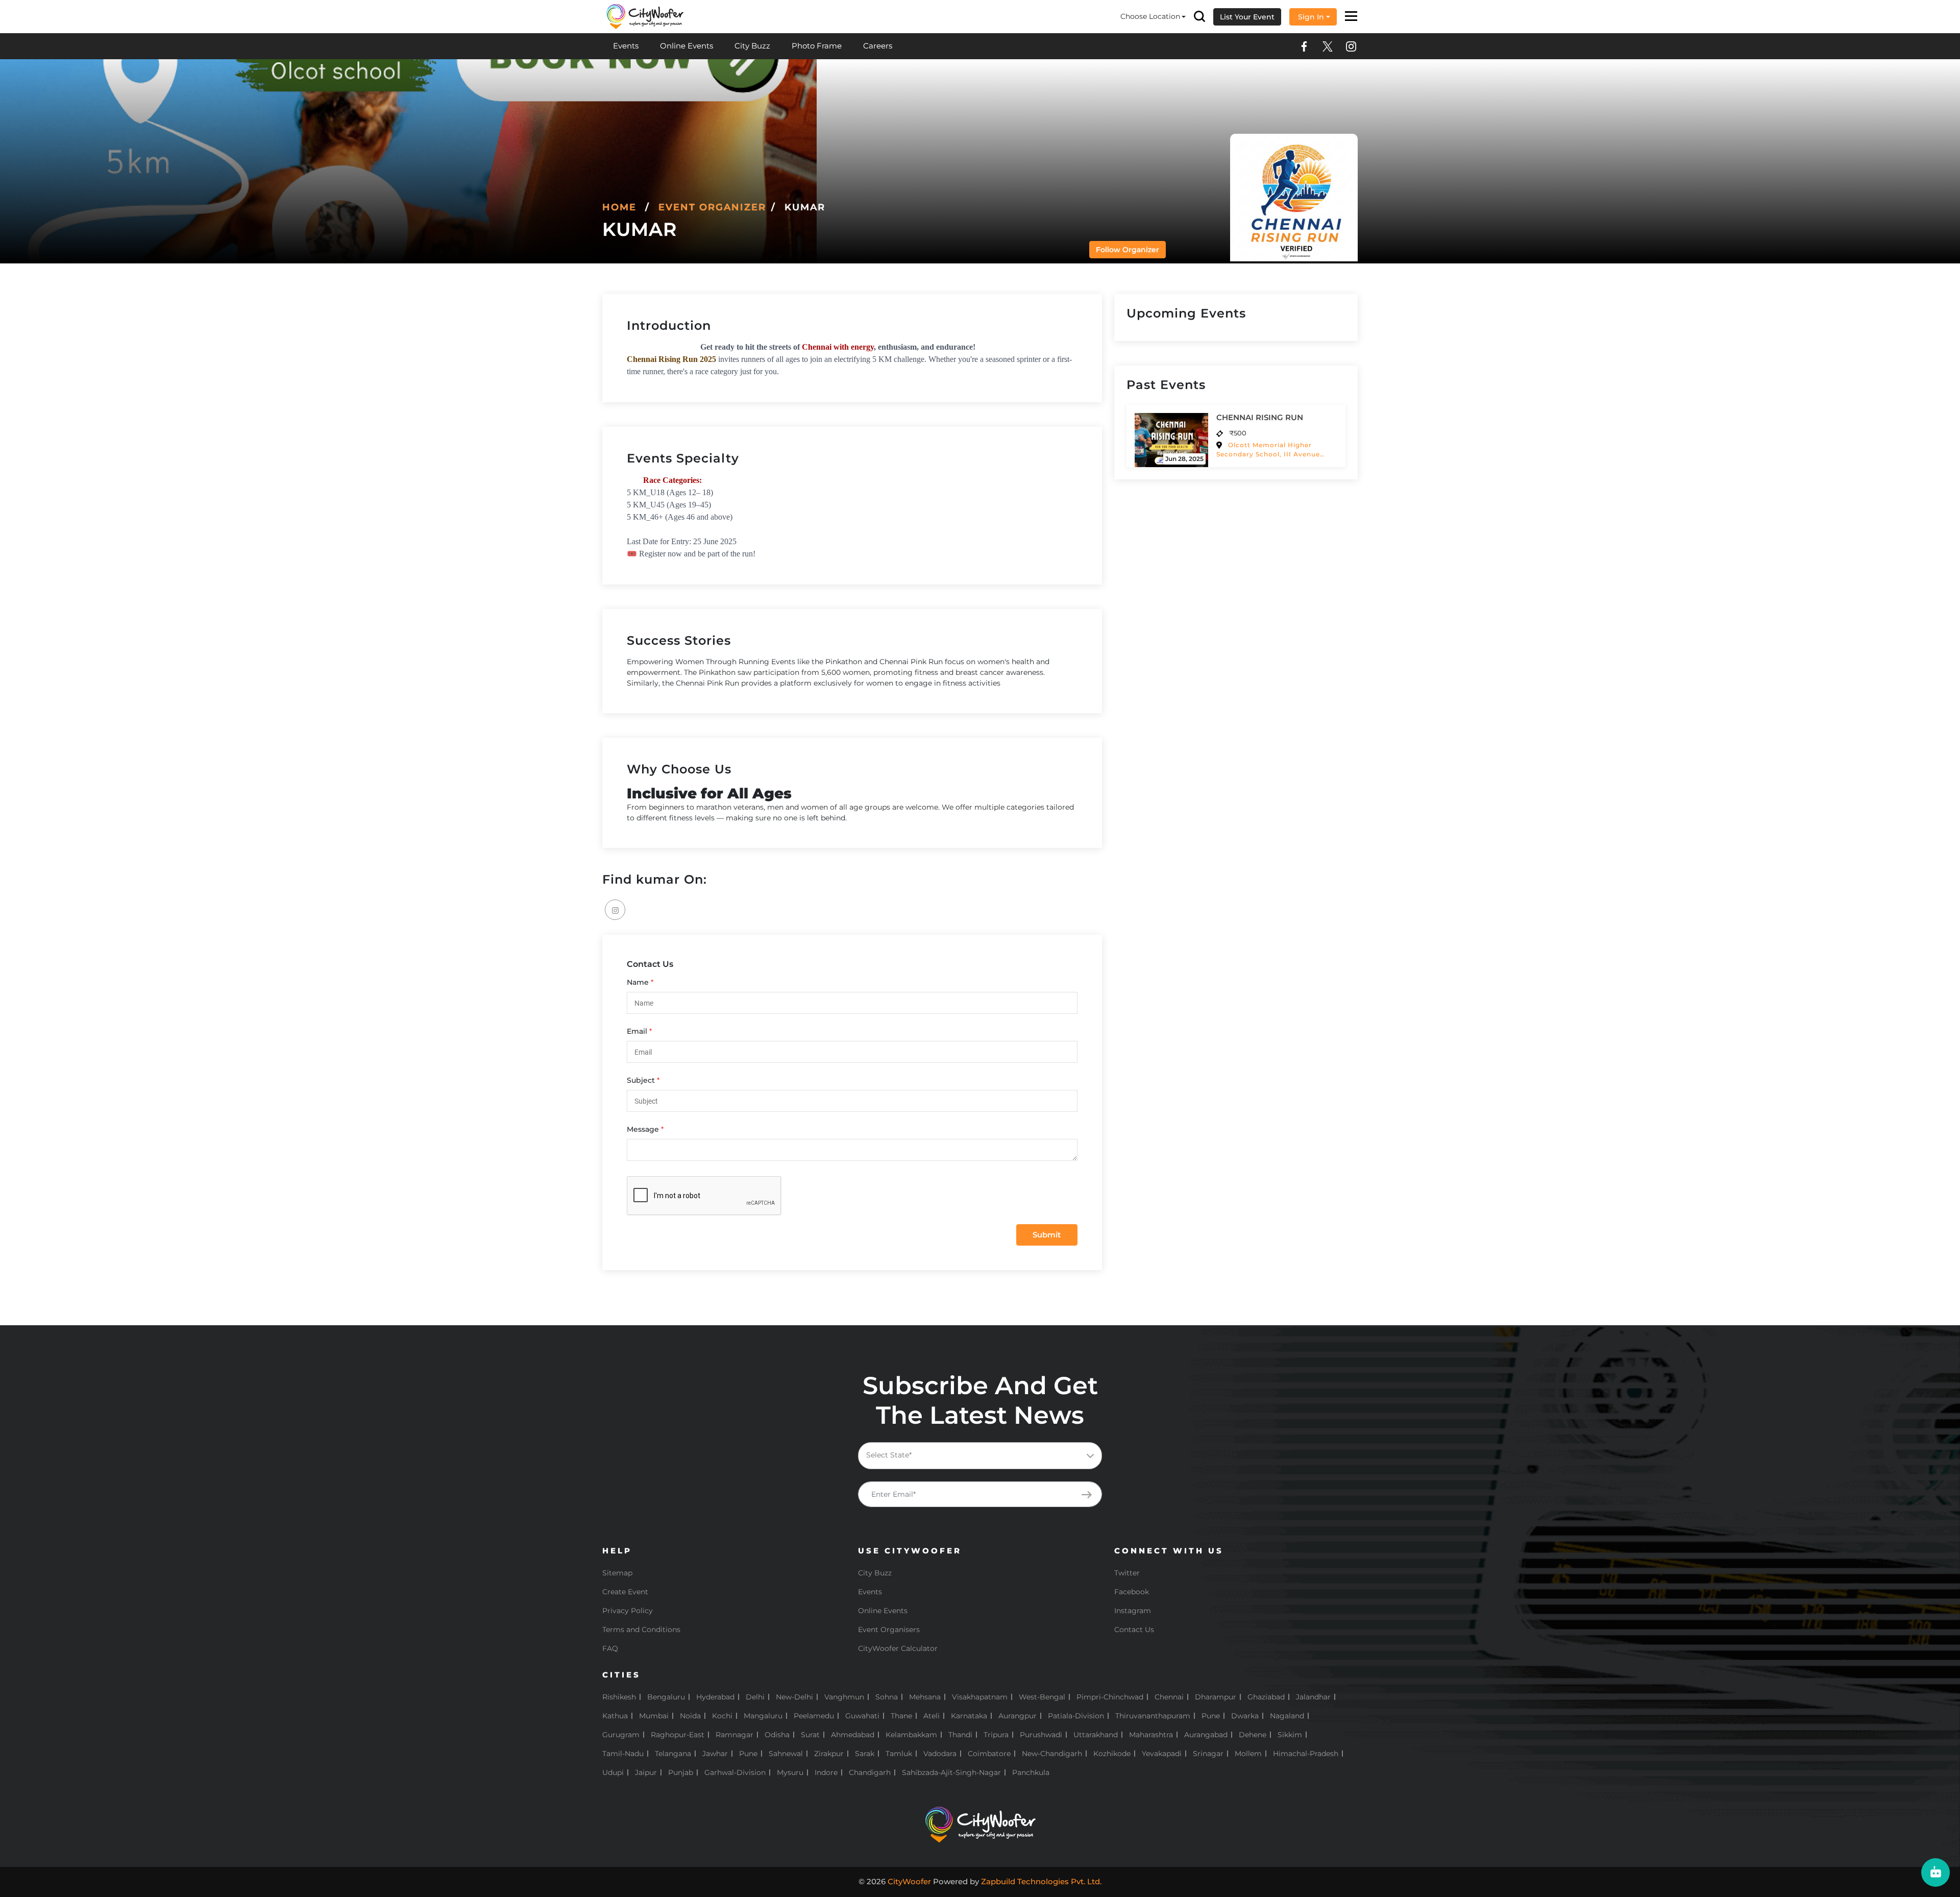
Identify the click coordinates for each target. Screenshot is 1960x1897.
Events (626, 46)
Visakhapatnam (980, 1697)
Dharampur (1216, 1697)
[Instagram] (615, 910)
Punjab (681, 1772)
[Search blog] (1199, 17)
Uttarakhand (1096, 1735)
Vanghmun (844, 1697)
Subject (641, 1080)
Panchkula (1031, 1772)
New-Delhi (794, 1697)
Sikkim (1290, 1735)
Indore (826, 1772)
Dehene (1253, 1735)
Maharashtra (1151, 1735)
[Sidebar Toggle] (1351, 17)
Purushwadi (1041, 1735)
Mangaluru (763, 1716)
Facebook (1132, 1592)
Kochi (722, 1716)
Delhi (755, 1697)
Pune (1211, 1716)
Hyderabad (715, 1697)
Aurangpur (1018, 1716)
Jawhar (715, 1754)
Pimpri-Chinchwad (1110, 1697)
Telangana (673, 1754)
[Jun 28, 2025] (1171, 439)
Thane (901, 1716)
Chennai (1169, 1697)
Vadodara (940, 1754)
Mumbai (654, 1716)
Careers (878, 46)
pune (748, 1754)
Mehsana (925, 1697)
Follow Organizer (1128, 250)
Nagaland (1287, 1716)
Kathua (615, 1716)
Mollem (1248, 1754)
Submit (1047, 1235)
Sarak (865, 1754)
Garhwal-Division (735, 1772)
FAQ (610, 1648)
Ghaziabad (1266, 1697)
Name (638, 982)
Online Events (687, 46)
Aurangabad (1206, 1735)
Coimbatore (989, 1754)
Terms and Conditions (641, 1630)
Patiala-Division (1076, 1716)
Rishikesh (619, 1697)
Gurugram (621, 1735)
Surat (810, 1735)
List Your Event (1247, 17)
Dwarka (1245, 1716)
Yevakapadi (1162, 1754)
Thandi (960, 1735)
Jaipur (646, 1772)
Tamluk (899, 1754)
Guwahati (862, 1716)
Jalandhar (1313, 1697)
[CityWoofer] (645, 16)
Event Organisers (889, 1630)
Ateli (932, 1716)
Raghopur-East (678, 1735)
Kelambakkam (911, 1735)
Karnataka (969, 1716)
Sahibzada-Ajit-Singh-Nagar (951, 1772)
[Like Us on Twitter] (1328, 46)
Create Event (625, 1592)
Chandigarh (870, 1772)
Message (643, 1129)
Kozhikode (1112, 1754)
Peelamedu (814, 1716)
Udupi (613, 1772)
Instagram (1133, 1611)
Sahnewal (786, 1754)
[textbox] (988, 1455)
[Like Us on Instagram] (1351, 46)
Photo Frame (817, 46)
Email (637, 1031)
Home (619, 207)
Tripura (996, 1735)
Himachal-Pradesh (1306, 1754)
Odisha (777, 1735)
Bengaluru (666, 1697)
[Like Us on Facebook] (1304, 46)
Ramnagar (734, 1735)
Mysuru (790, 1772)
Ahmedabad (853, 1735)
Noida (690, 1716)
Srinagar (1208, 1754)
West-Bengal (1042, 1697)
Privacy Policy (628, 1611)
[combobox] (980, 1456)
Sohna (887, 1697)
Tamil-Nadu (623, 1754)
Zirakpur (829, 1754)
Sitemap (617, 1573)
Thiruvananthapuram (1153, 1716)
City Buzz (752, 46)
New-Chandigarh (1052, 1754)
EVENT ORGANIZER (712, 207)
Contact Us (1134, 1630)
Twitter (1127, 1573)
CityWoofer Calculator (898, 1648)
